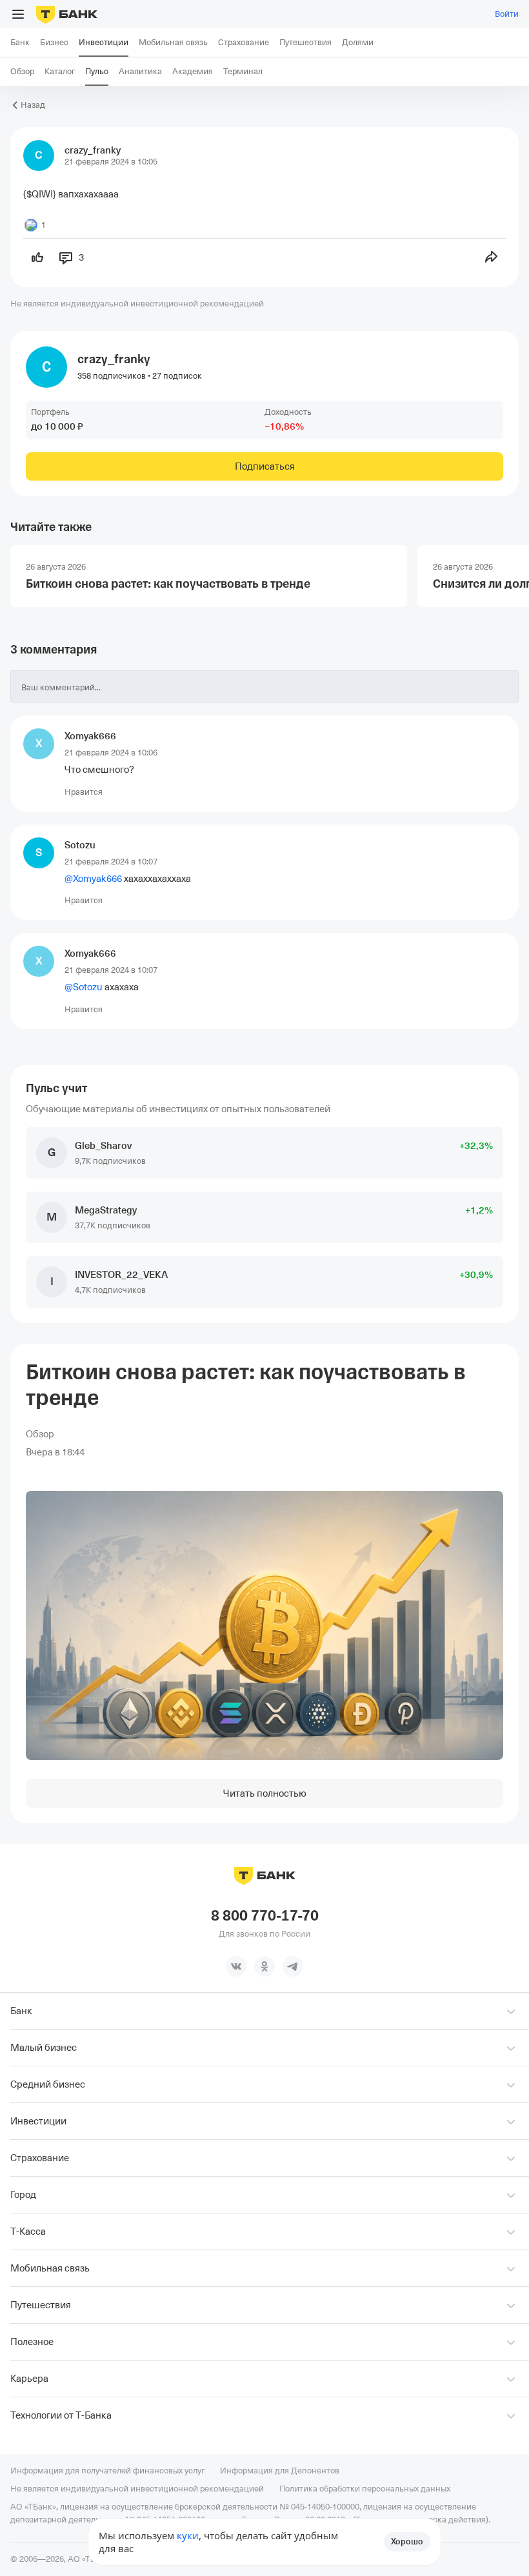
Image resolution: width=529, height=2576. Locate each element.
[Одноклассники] (264, 1966)
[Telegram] (293, 1966)
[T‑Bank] (67, 14)
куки (188, 2535)
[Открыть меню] (18, 14)
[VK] (236, 1966)
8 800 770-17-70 (265, 1916)
